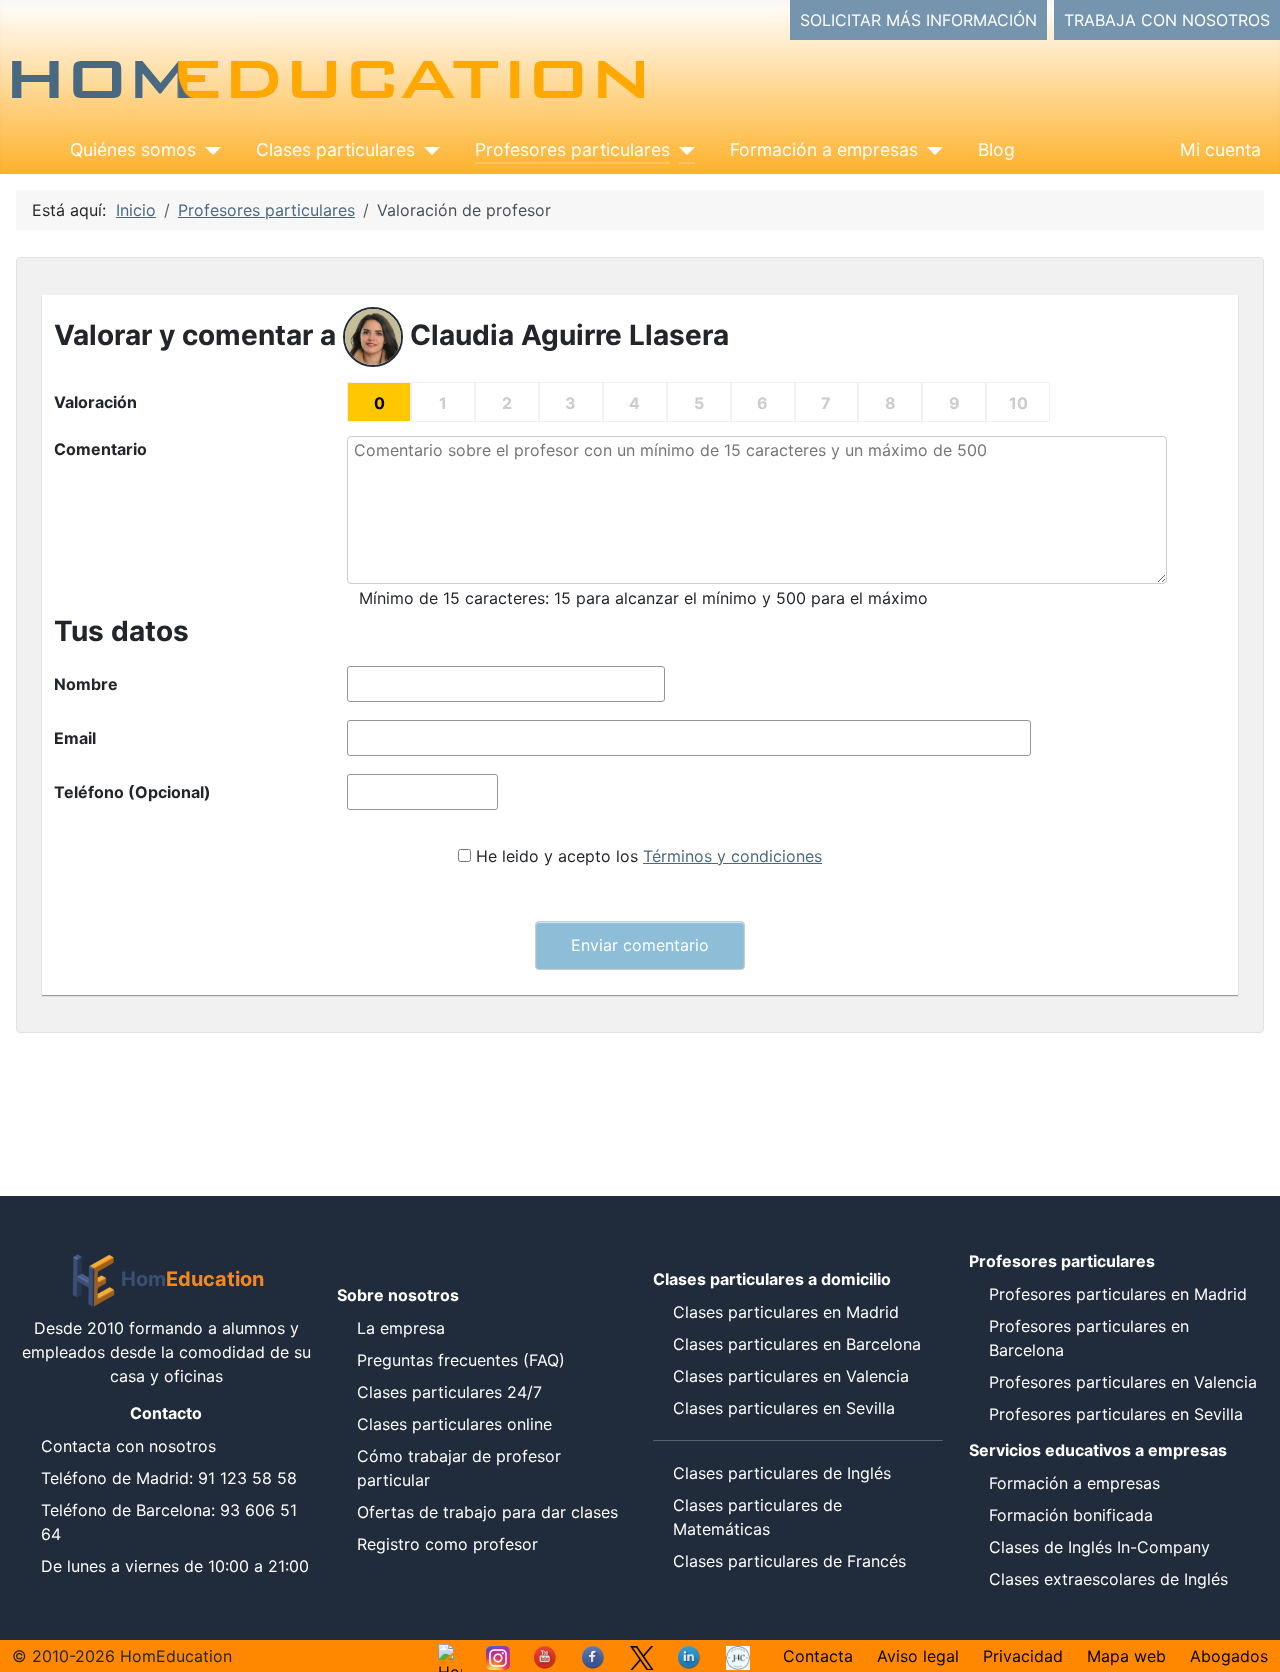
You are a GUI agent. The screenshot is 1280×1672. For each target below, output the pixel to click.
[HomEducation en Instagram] (498, 1656)
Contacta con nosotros (128, 1446)
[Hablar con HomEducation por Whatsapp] (450, 1656)
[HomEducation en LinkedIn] (690, 1656)
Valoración (95, 402)
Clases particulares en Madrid (786, 1312)
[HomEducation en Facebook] (594, 1656)
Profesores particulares (572, 149)
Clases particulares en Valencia (791, 1376)
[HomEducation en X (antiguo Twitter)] (642, 1656)
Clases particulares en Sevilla (784, 1408)
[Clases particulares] (427, 150)
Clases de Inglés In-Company (1099, 1547)
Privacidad (1023, 1656)
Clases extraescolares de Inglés (1108, 1579)
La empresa (401, 1328)
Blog (996, 149)
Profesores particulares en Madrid (1118, 1294)
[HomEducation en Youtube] (546, 1656)
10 (1018, 403)
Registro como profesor (447, 1544)
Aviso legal (918, 1656)
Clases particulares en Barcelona (797, 1344)
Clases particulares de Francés (789, 1561)
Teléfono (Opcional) (132, 792)
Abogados (1229, 1656)
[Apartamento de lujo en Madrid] (738, 1656)
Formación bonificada (1071, 1515)
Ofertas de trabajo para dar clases (487, 1512)
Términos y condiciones (732, 856)
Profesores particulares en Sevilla (1116, 1414)
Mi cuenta (1220, 149)
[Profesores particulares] (682, 150)
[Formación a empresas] (930, 150)
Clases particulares (335, 149)
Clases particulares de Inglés (782, 1473)
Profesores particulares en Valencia (1123, 1382)
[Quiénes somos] (208, 150)
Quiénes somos (133, 149)
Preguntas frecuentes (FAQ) (461, 1360)
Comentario (100, 449)
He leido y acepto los (649, 856)
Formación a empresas (824, 149)
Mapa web (1126, 1656)
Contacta (818, 1656)
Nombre (86, 684)
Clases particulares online (454, 1424)
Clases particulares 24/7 (449, 1392)
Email (75, 738)
